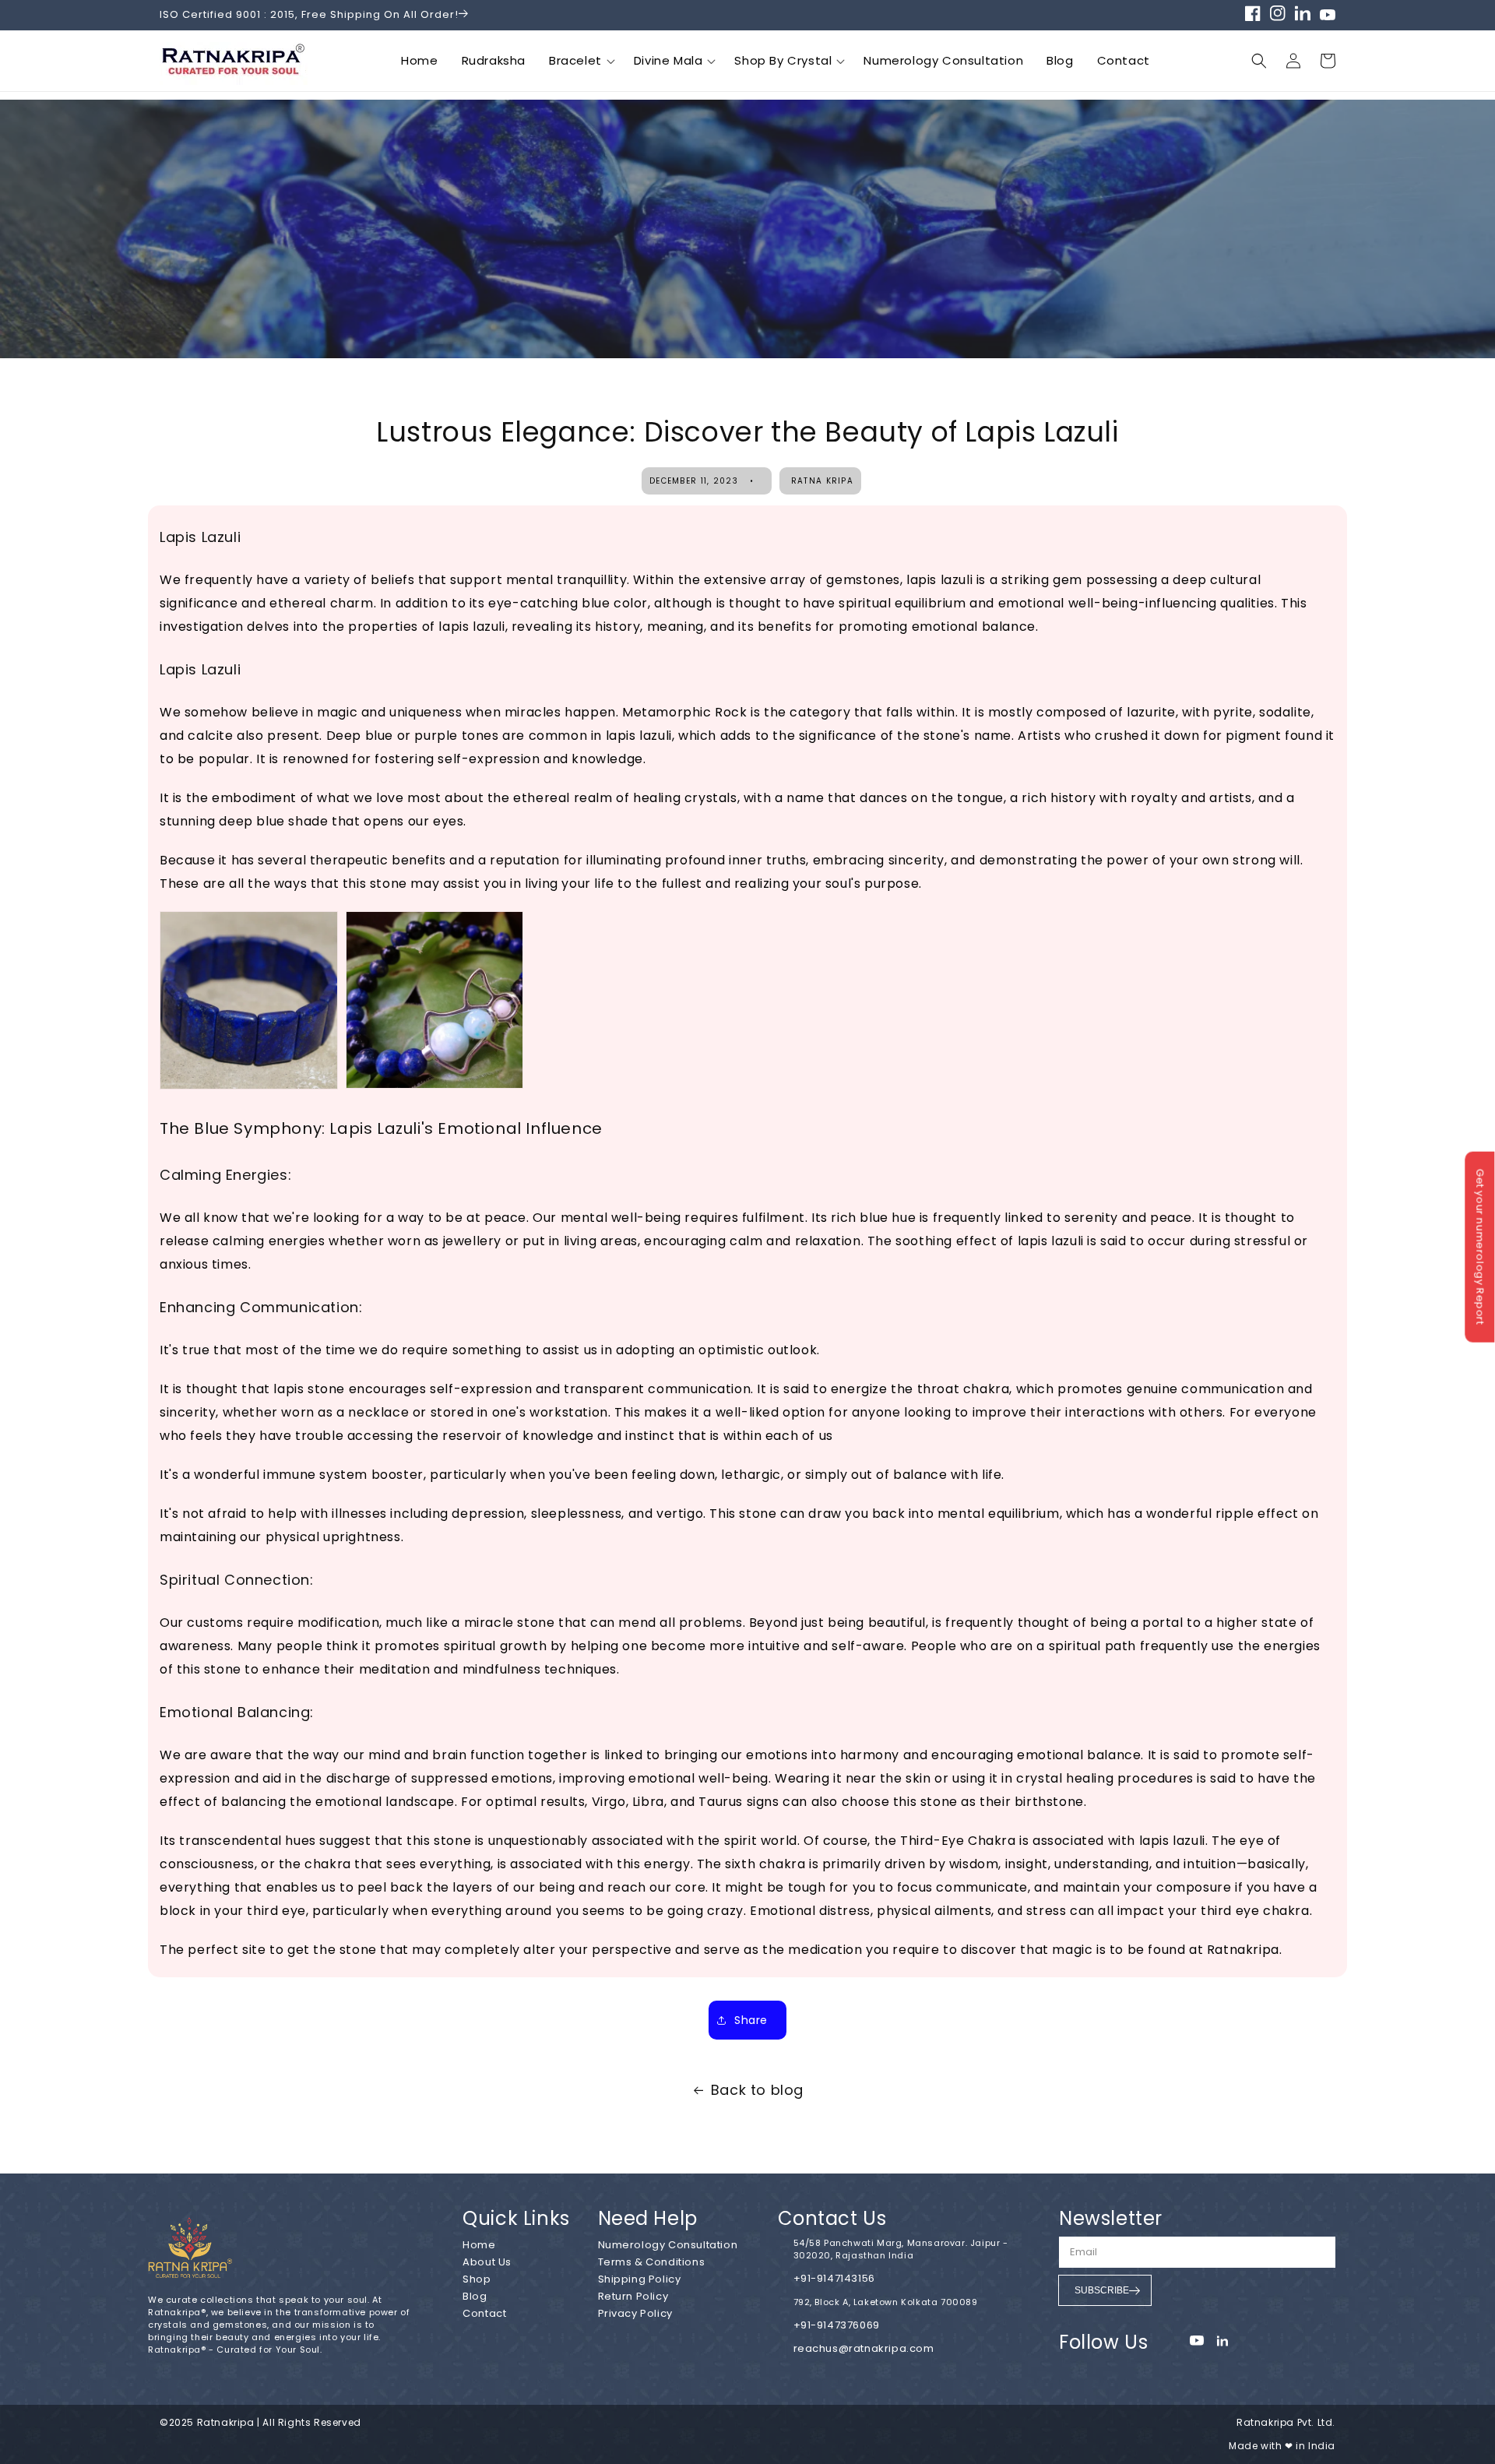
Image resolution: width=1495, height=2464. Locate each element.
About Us (487, 2262)
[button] (1328, 61)
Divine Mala (668, 60)
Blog (1060, 60)
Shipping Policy (640, 2279)
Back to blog (757, 2090)
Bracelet (575, 60)
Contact (1124, 60)
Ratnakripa (226, 2422)
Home (419, 60)
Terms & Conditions (652, 2262)
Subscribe (1102, 2290)
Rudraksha (494, 60)
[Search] (1259, 61)
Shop (477, 2279)
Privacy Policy (635, 2313)
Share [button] (751, 2020)
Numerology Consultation (943, 60)
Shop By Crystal (783, 60)
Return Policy (633, 2296)
